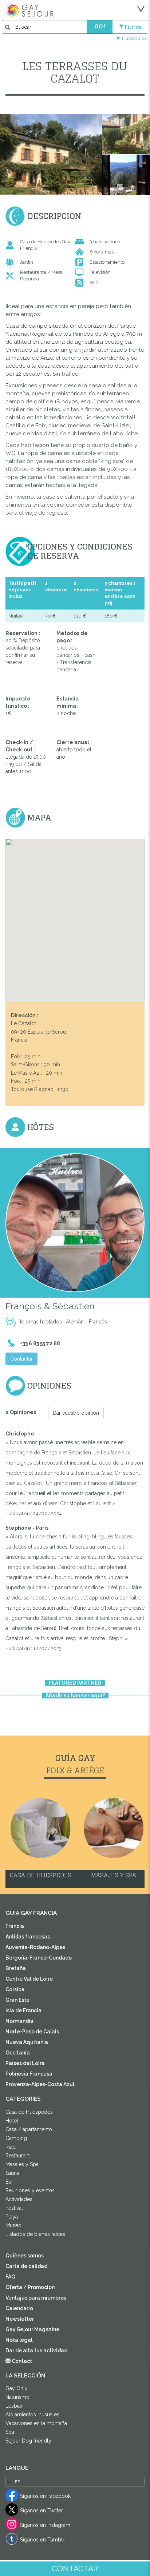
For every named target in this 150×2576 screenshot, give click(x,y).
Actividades (19, 2199)
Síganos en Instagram (45, 2525)
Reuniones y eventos (30, 2190)
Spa (10, 2432)
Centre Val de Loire (29, 1979)
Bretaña (16, 1968)
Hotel (12, 2121)
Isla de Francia (23, 2010)
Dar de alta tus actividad (36, 2351)
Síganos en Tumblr (42, 2540)
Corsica (15, 1989)
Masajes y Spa (22, 2164)
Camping (16, 2138)
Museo (13, 2225)
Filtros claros (134, 38)
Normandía (19, 2021)
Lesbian (15, 2406)
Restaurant (18, 2156)
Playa (12, 2217)
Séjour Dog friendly (28, 2441)
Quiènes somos (25, 2256)
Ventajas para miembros (36, 2298)
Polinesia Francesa (29, 2074)
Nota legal (19, 2340)
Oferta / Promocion (30, 2287)
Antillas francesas (28, 1937)
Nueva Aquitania (27, 2042)
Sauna (12, 2173)
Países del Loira (25, 2063)
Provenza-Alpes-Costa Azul (40, 2084)
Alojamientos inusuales (32, 2415)
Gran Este (17, 2000)
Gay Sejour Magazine (32, 2329)
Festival (14, 2208)
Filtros (133, 27)
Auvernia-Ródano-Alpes (35, 1947)
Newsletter (20, 2319)
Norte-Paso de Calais (32, 2032)
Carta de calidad (26, 2266)
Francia (15, 1926)
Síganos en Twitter (42, 2511)
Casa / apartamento (29, 2129)
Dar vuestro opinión (76, 1413)
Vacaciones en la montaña (36, 2423)
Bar (9, 2182)
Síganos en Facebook (45, 2496)
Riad (11, 2147)
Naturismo (17, 2397)
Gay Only (17, 2388)
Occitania (18, 2053)
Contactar (21, 1359)
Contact (21, 2361)
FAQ (10, 2277)
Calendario (19, 2308)
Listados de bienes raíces (35, 2234)
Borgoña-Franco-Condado (39, 1958)
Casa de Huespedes (29, 2112)
